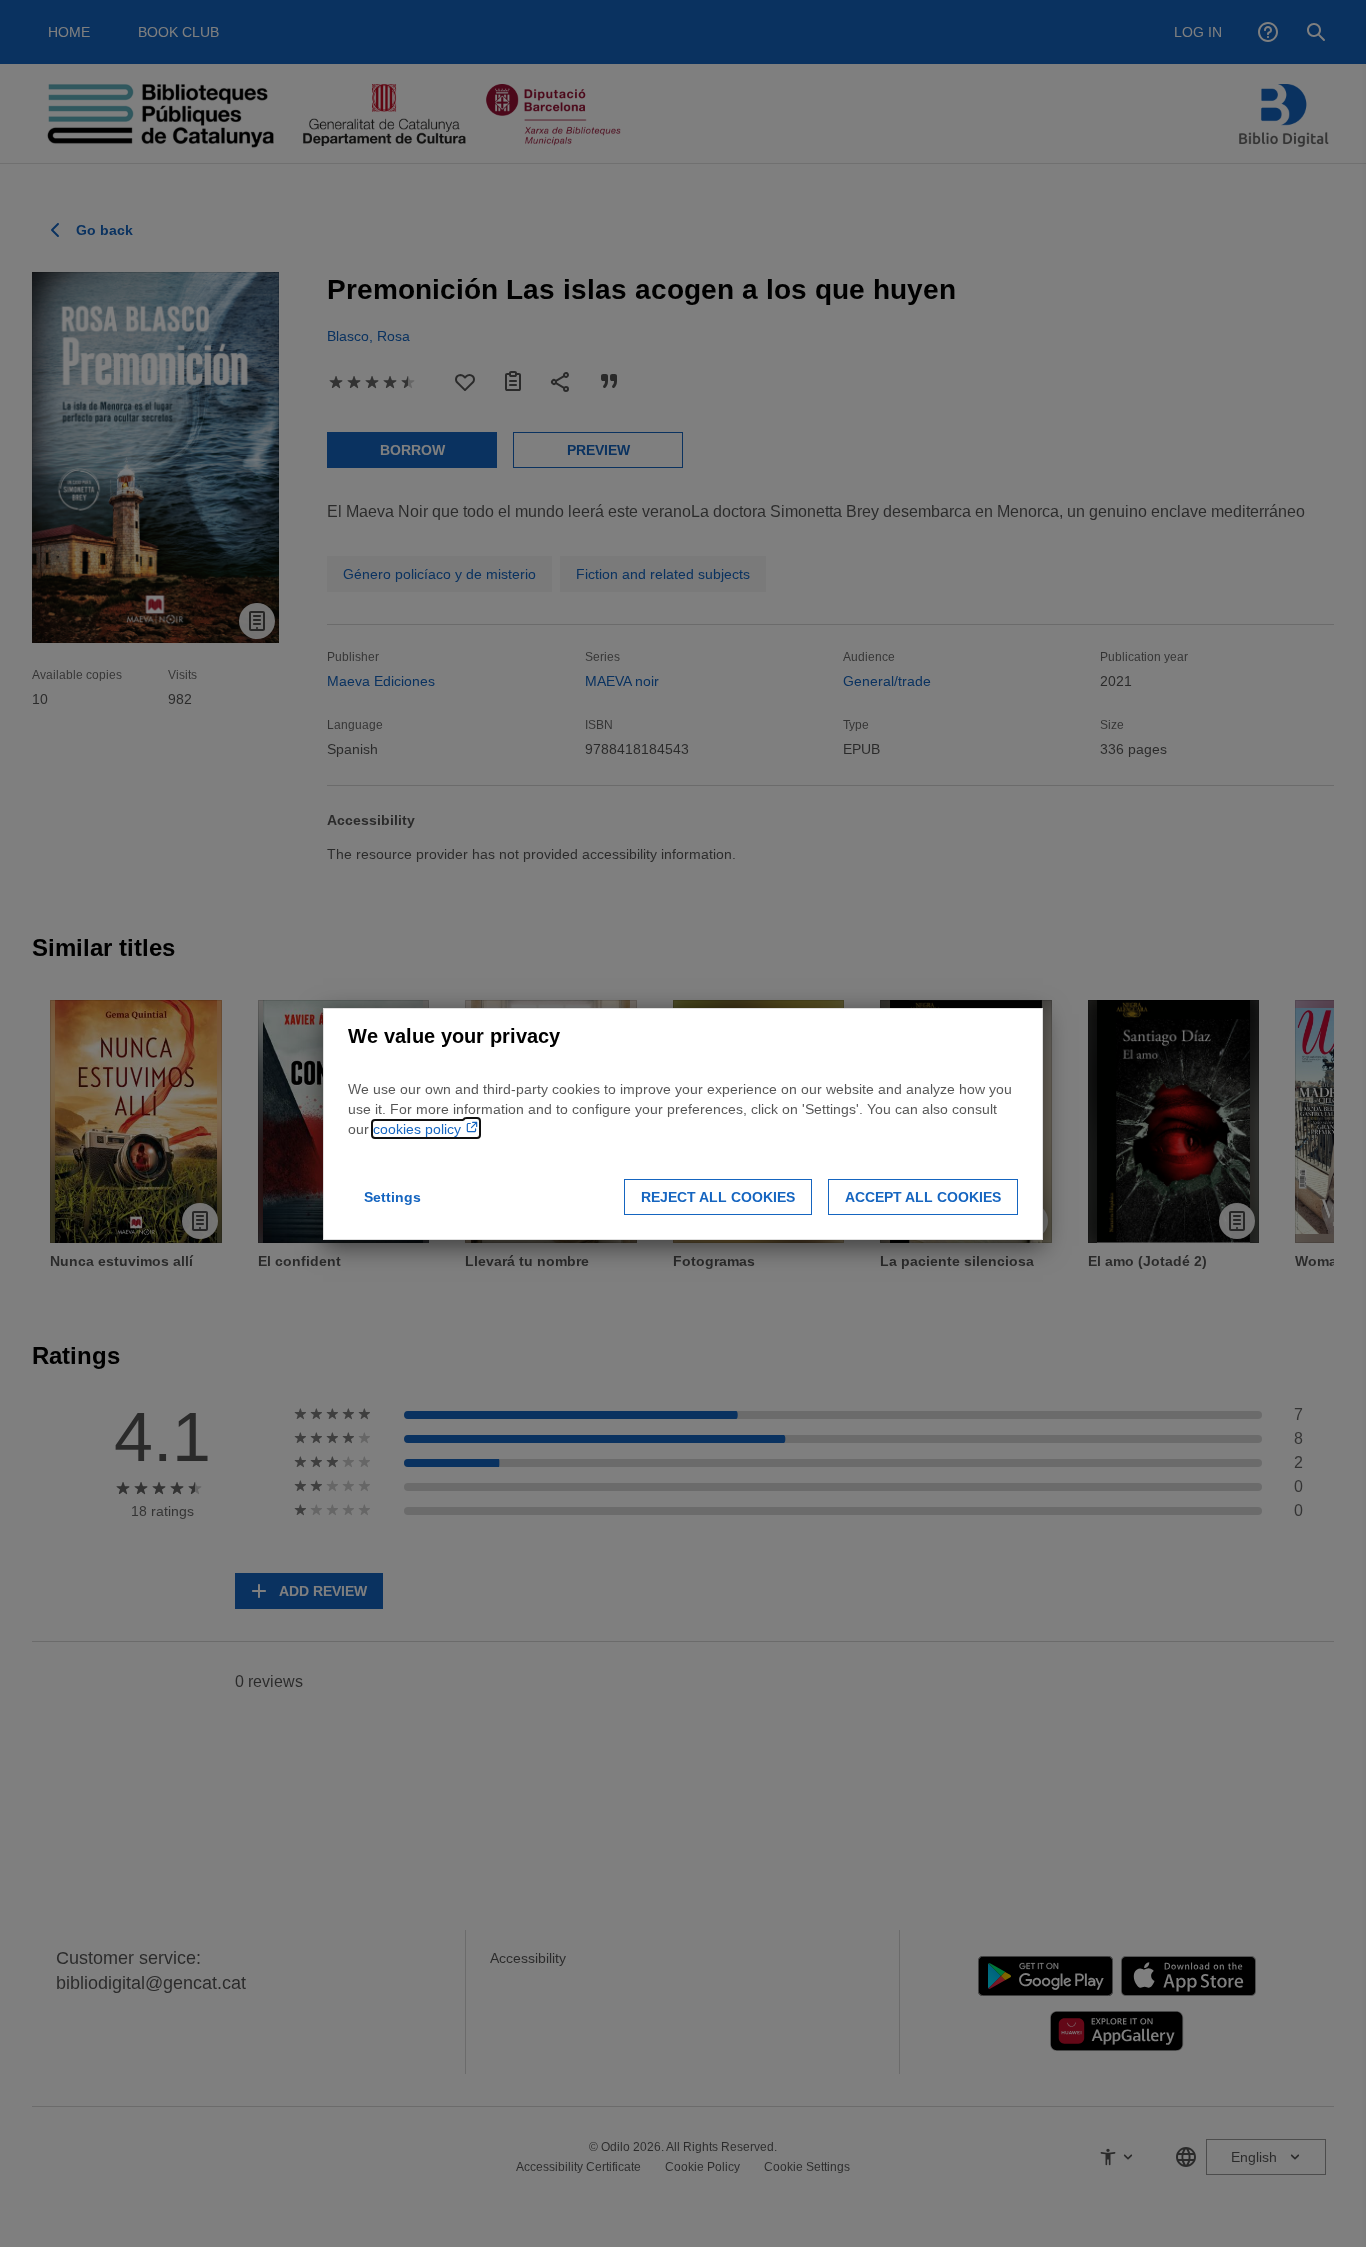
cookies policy (419, 1129)
